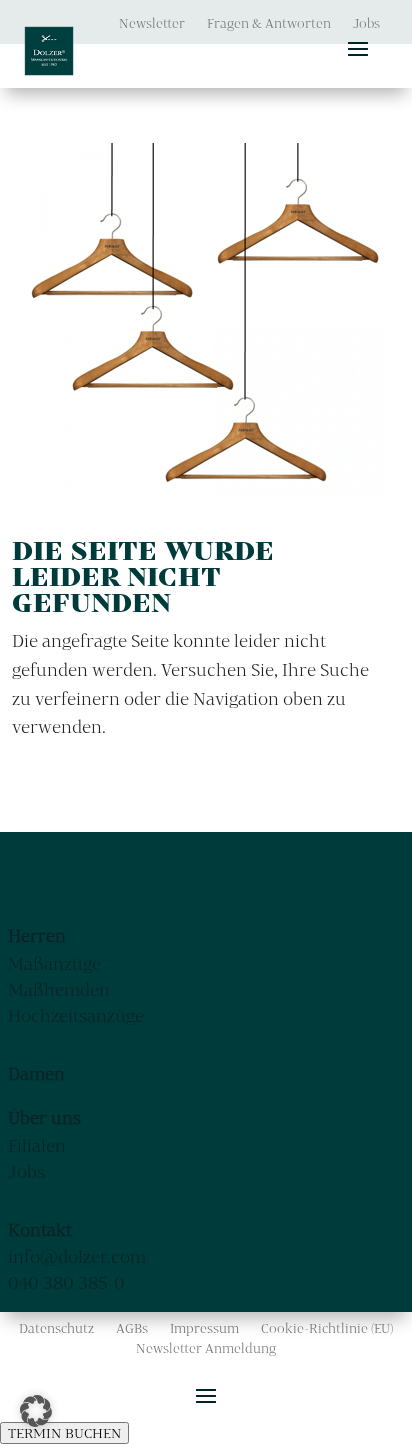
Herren (37, 935)
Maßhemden (59, 989)
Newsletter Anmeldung (206, 1348)
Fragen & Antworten (269, 23)
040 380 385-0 (66, 1282)
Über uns (44, 1117)
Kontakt (40, 1229)
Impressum (204, 1328)
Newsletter (152, 23)
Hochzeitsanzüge (76, 1015)
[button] (36, 1411)
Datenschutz (56, 1328)
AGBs (132, 1328)
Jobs (366, 23)
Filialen (37, 1145)
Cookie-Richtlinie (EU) (327, 1328)
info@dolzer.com (77, 1256)
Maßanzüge (54, 963)
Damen (36, 1073)
